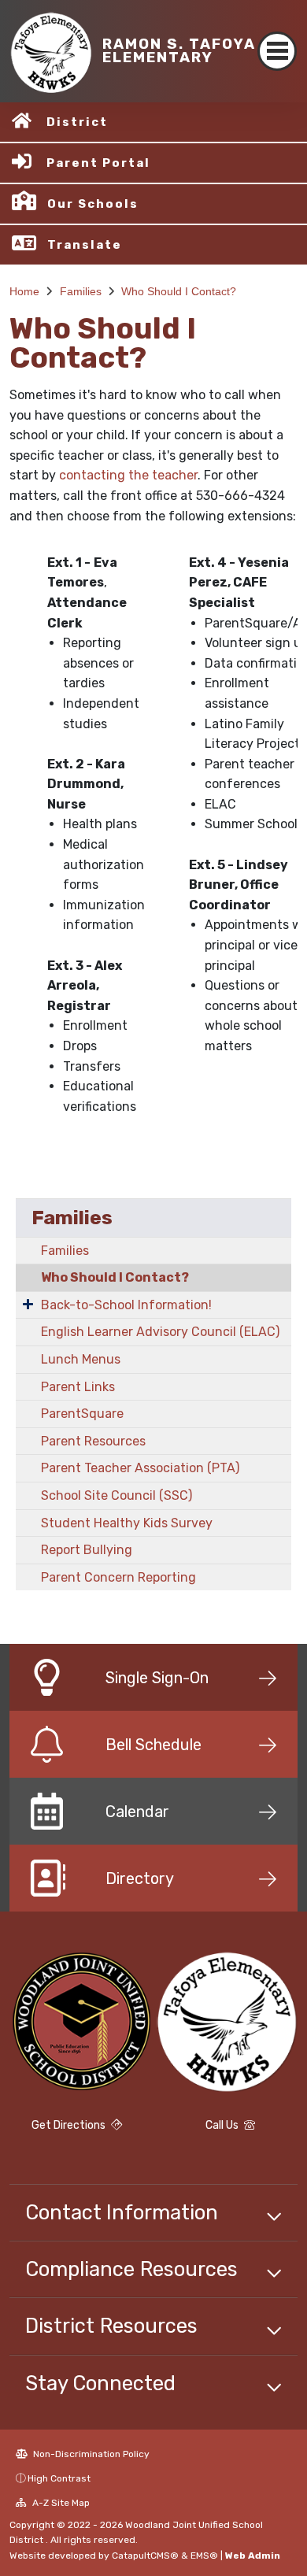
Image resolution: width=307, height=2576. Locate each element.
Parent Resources (93, 1441)
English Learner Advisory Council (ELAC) (160, 1332)
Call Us (223, 2125)
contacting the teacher (128, 475)
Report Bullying (87, 1550)
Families (81, 291)
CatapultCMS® (145, 2556)
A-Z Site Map (60, 2503)
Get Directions (70, 2125)
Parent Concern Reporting (118, 1577)
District (77, 122)
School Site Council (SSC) (117, 1495)
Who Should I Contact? (179, 291)
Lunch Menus (81, 1359)
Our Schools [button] (93, 204)
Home (24, 291)
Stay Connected (100, 2383)
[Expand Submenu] (28, 1304)
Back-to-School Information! (126, 1305)
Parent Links (78, 1387)
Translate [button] (85, 245)
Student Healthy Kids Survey (127, 1523)
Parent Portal (98, 163)
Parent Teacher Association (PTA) (140, 1468)
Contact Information (122, 2212)
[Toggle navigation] (277, 51)
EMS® (204, 2556)
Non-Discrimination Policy (90, 2454)
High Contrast (59, 2478)
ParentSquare (82, 1414)
